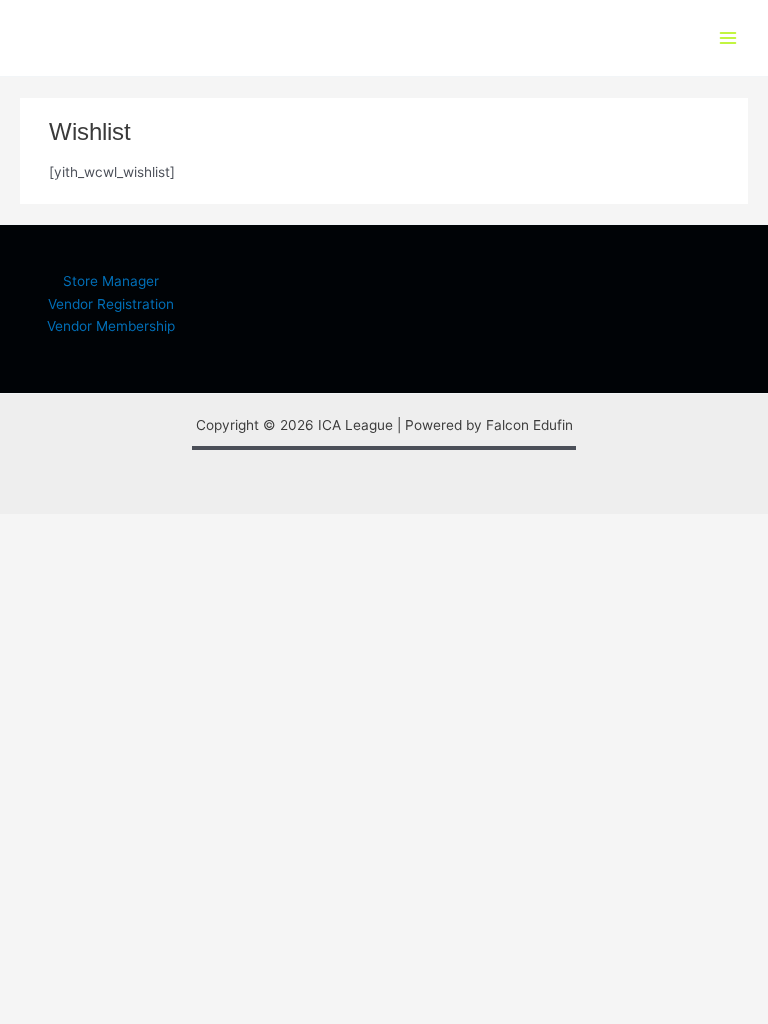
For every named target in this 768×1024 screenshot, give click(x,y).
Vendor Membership (111, 326)
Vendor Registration (111, 304)
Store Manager (111, 281)
